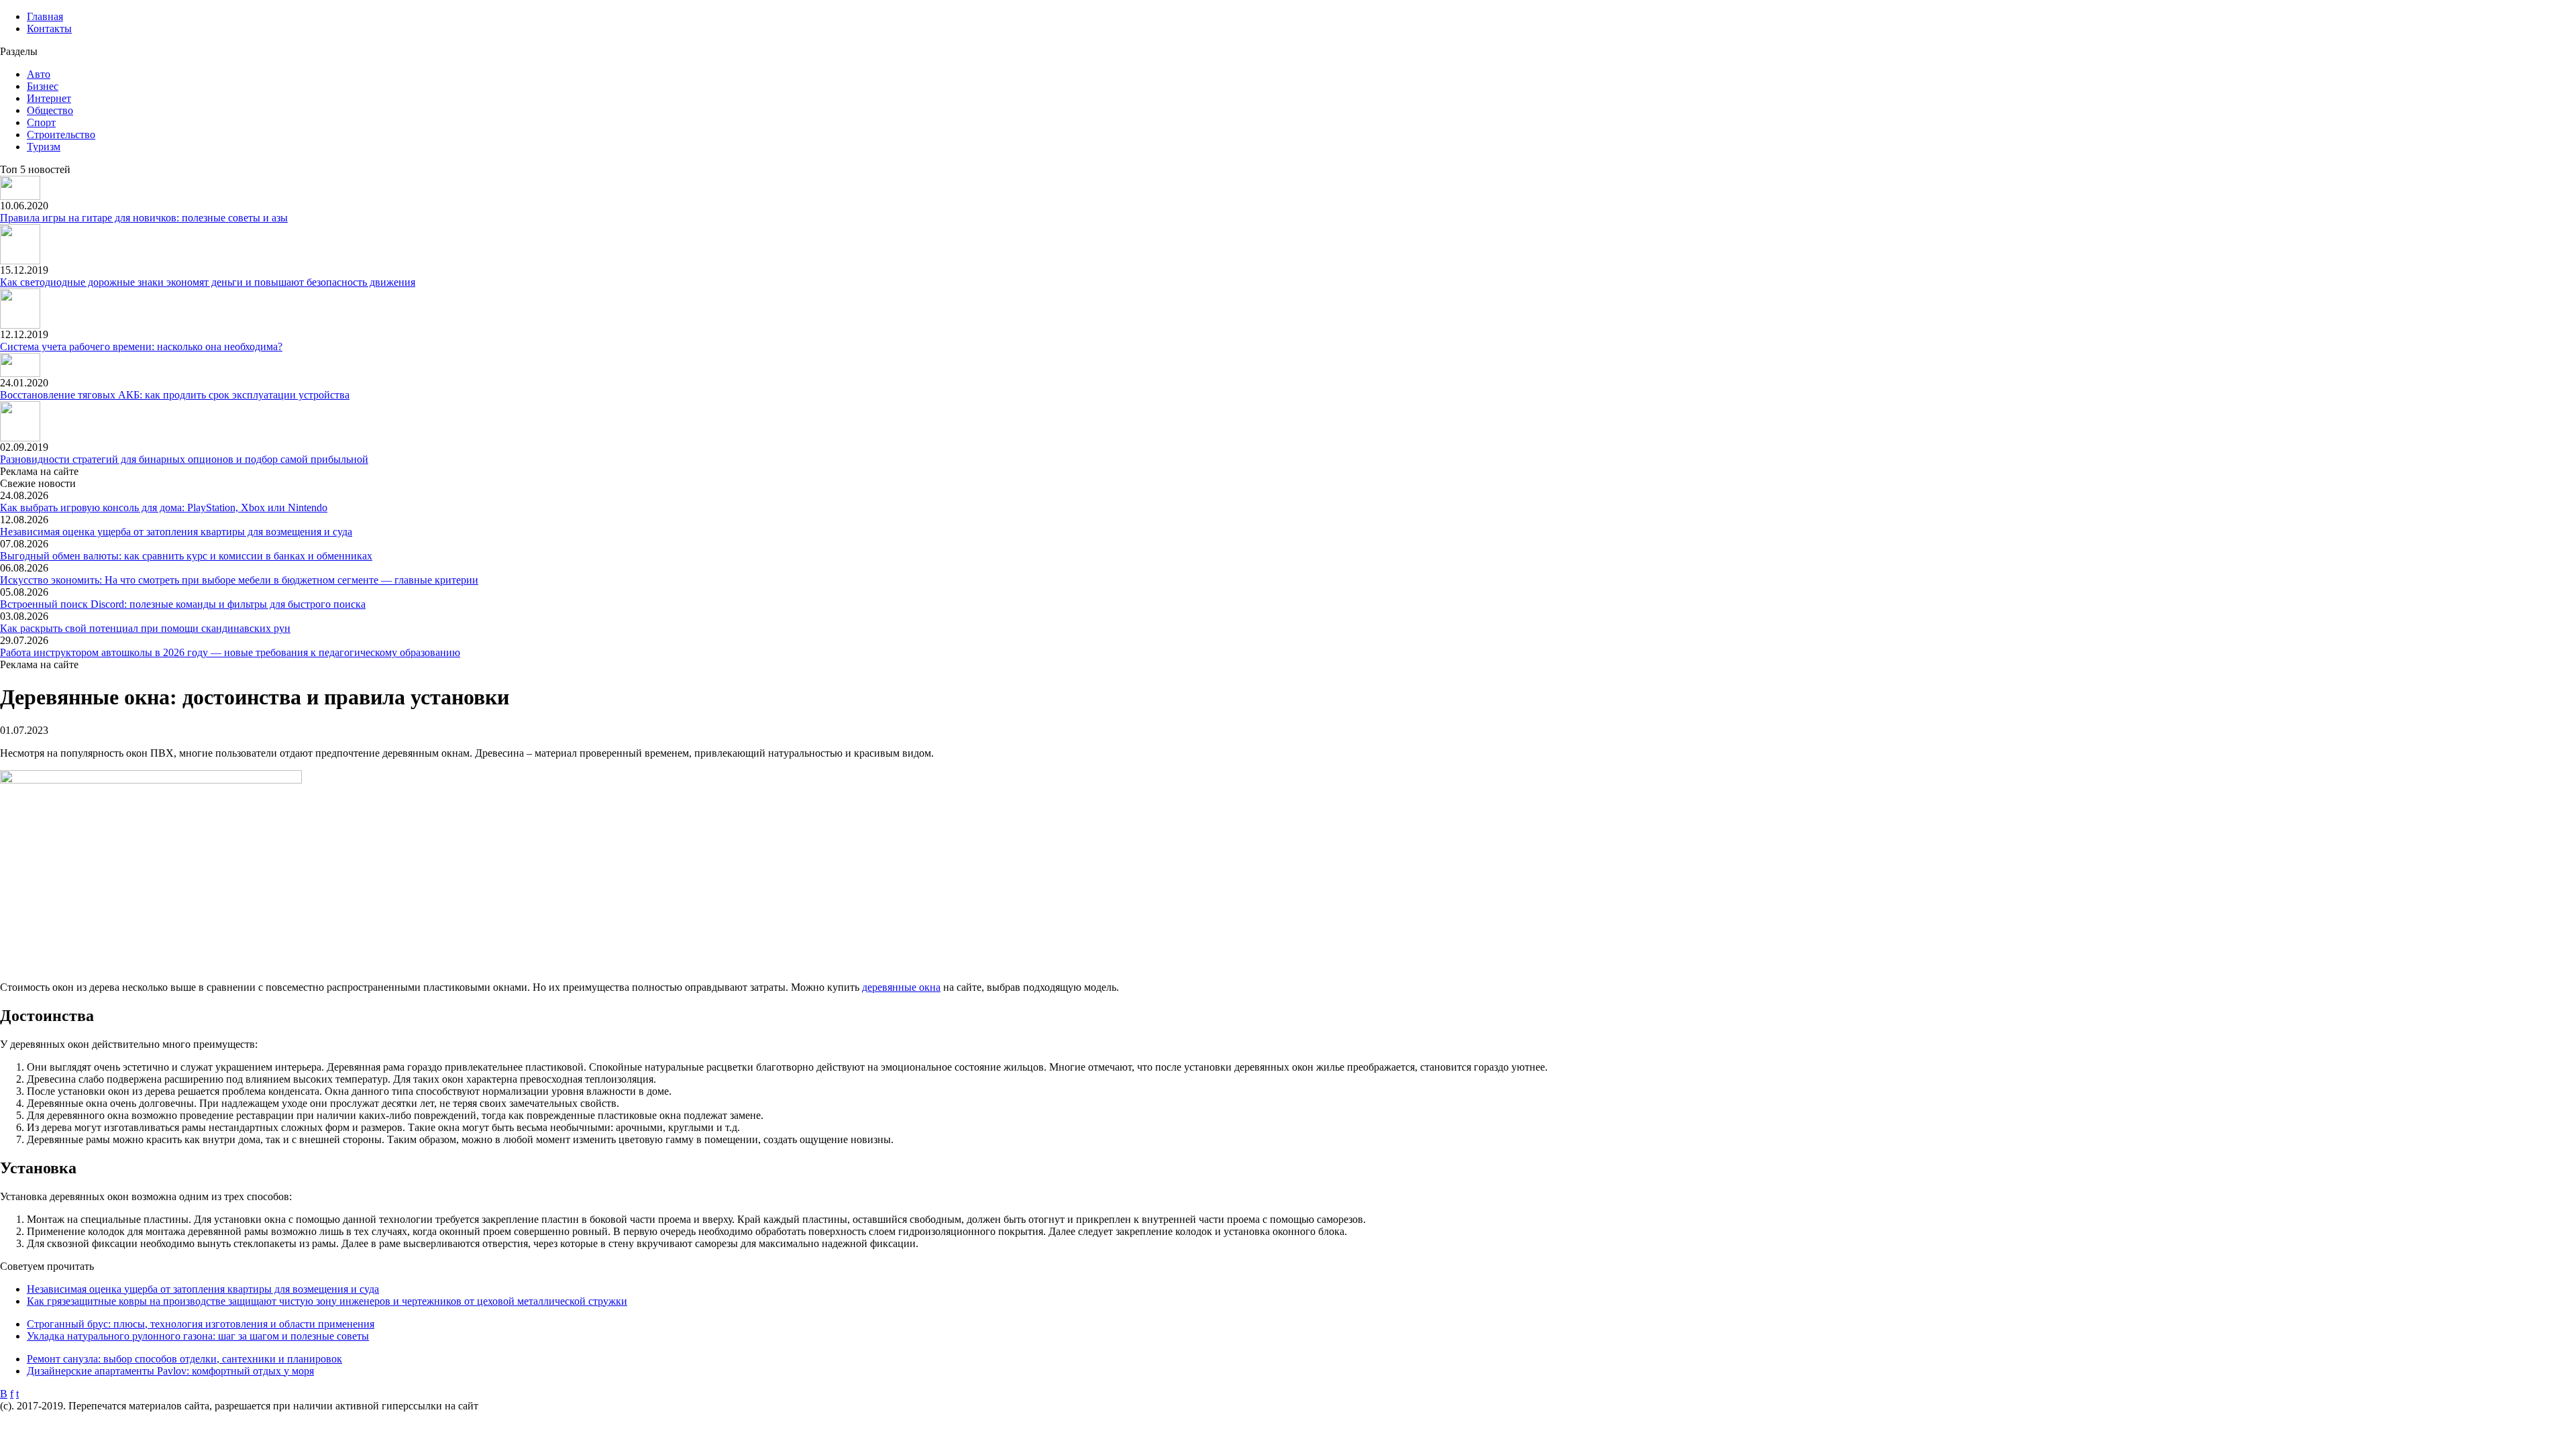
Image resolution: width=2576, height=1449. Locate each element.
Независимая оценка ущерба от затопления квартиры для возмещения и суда (176, 532)
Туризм (44, 147)
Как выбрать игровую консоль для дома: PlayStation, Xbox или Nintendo (164, 507)
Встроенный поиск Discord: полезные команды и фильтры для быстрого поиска (183, 604)
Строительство (61, 135)
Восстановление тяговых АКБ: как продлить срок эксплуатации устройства (175, 395)
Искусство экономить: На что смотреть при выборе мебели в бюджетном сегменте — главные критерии (239, 580)
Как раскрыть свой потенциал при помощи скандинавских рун (145, 628)
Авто (39, 74)
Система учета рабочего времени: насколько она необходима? (141, 346)
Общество (50, 110)
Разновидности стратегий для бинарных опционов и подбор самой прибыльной (184, 459)
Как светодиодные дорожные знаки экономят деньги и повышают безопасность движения (208, 282)
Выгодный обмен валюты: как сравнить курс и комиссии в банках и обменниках (186, 556)
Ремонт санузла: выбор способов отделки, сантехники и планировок (184, 1359)
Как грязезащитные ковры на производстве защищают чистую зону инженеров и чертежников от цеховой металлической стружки (327, 1301)
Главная (45, 16)
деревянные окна (901, 987)
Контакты (49, 29)
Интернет (49, 98)
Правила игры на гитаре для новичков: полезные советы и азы (144, 218)
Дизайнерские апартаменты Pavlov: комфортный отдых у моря (170, 1371)
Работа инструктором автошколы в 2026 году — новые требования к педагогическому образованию (230, 652)
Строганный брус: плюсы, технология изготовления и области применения (201, 1324)
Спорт (41, 122)
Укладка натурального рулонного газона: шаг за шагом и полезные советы (198, 1336)
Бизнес (43, 86)
